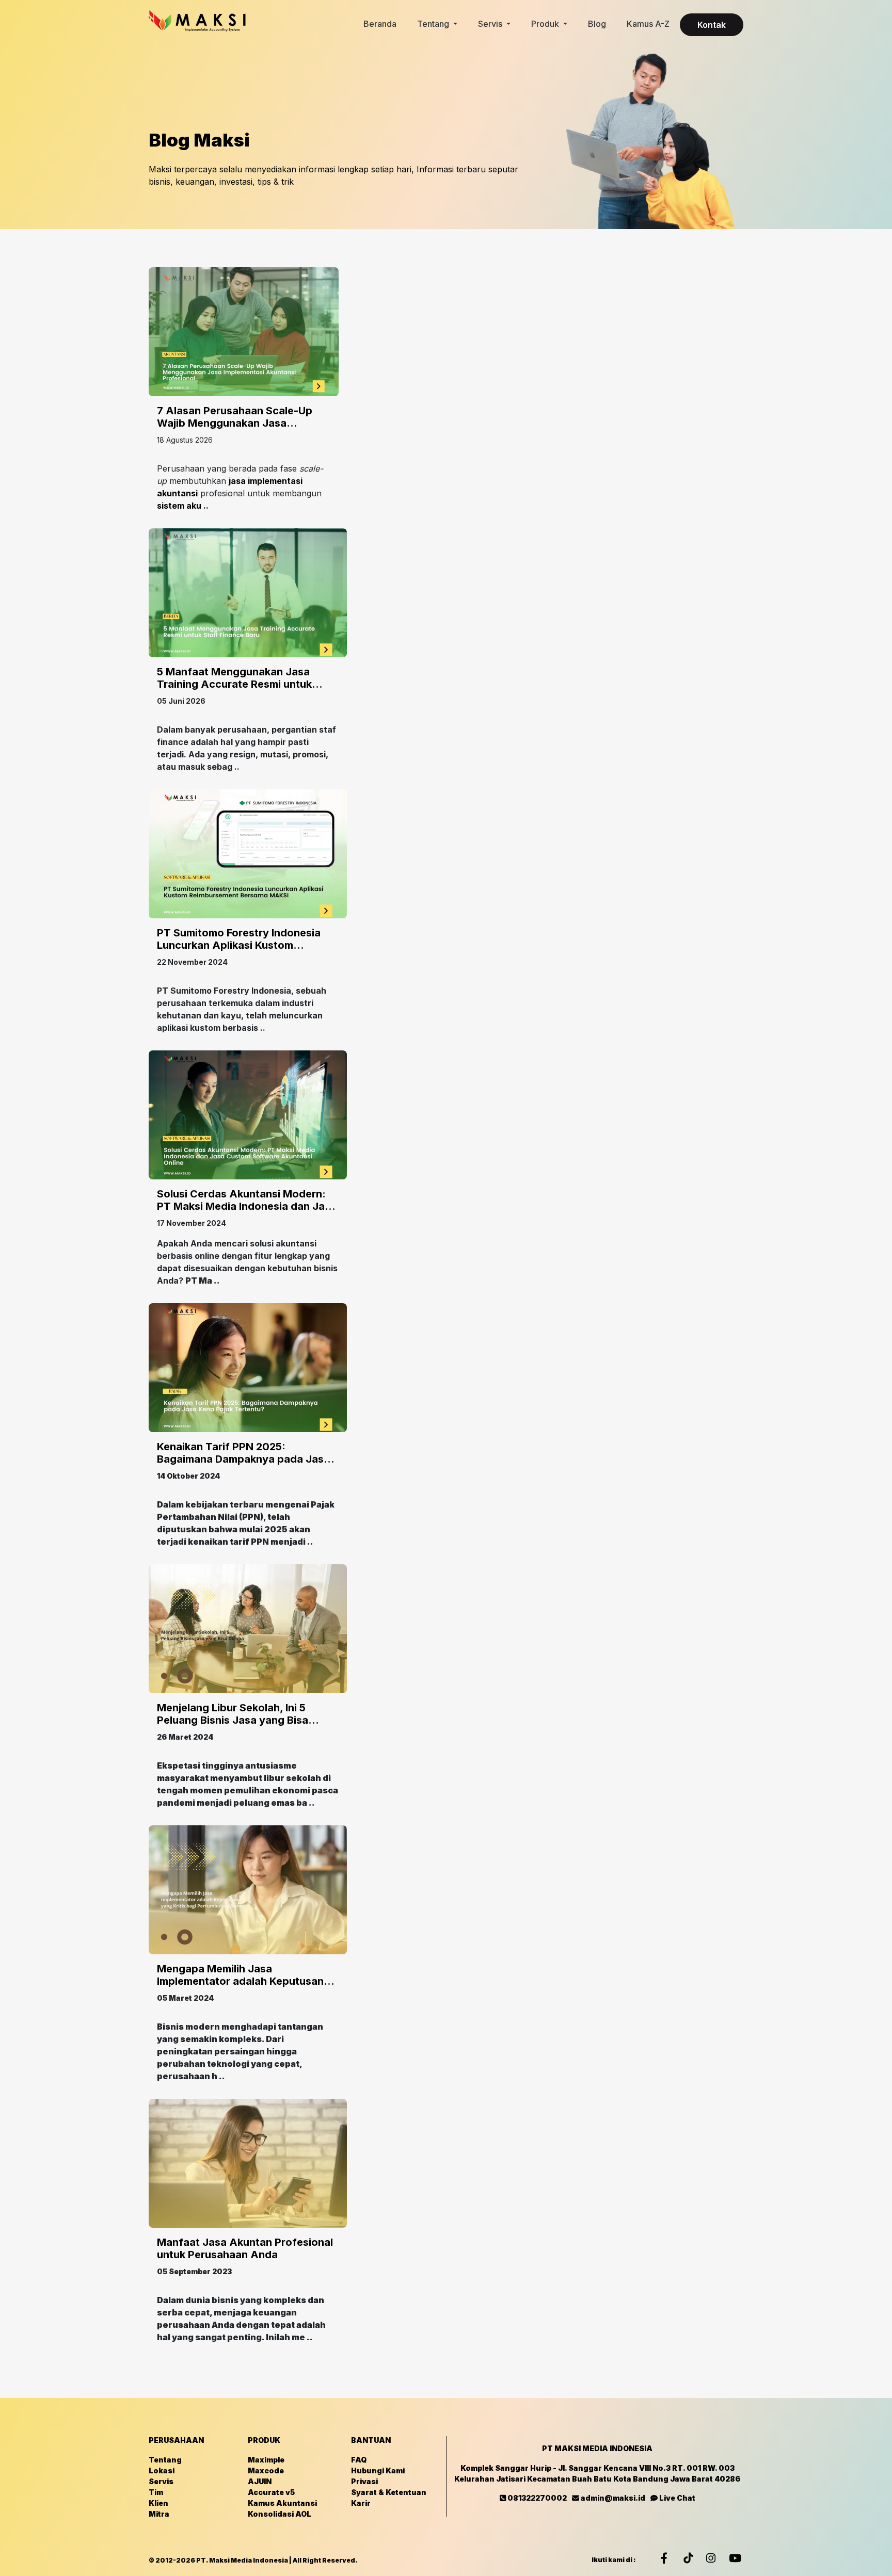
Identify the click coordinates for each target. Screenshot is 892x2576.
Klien (158, 2503)
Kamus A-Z (648, 24)
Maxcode (266, 2470)
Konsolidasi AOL (280, 2514)
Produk (546, 24)
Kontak (712, 25)
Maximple (266, 2460)
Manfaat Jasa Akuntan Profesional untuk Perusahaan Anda (245, 2248)
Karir (361, 2503)
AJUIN (260, 2481)
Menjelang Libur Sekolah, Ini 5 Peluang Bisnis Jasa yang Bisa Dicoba (233, 1720)
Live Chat (676, 2498)
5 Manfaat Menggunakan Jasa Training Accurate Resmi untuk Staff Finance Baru (234, 684)
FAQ (359, 2460)
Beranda (380, 24)
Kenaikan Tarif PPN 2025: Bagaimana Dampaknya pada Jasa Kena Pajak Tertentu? (243, 1459)
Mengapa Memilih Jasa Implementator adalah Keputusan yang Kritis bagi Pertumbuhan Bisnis (248, 1981)
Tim (156, 2492)
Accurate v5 (271, 2492)
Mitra (159, 2514)
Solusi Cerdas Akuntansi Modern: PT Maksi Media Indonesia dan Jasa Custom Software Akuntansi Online (247, 1206)
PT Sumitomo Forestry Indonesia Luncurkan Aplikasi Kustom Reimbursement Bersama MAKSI (239, 945)
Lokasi (162, 2470)
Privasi (364, 2481)
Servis (491, 24)
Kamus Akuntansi (282, 2503)
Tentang (434, 24)
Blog (597, 24)
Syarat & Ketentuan (389, 2492)
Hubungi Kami (378, 2470)
